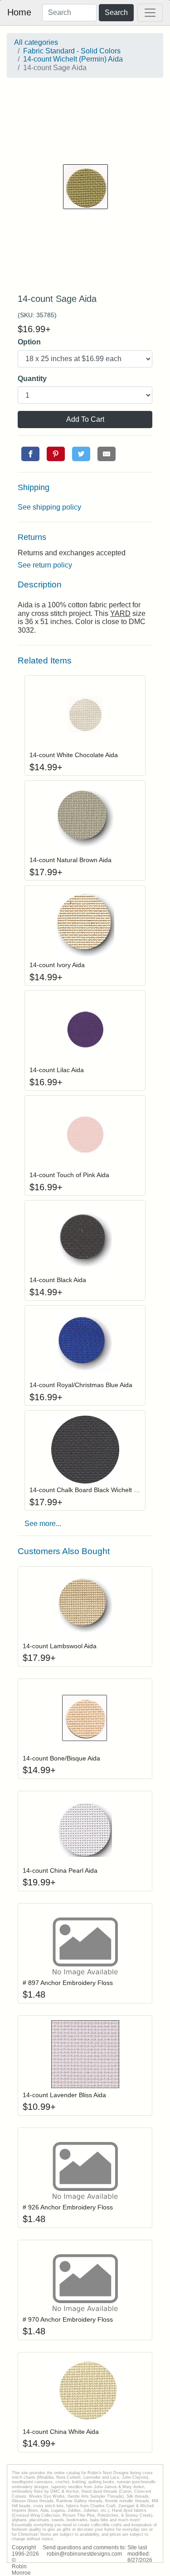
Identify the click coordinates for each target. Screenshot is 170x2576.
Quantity (32, 379)
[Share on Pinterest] (56, 454)
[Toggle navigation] (150, 13)
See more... (43, 1524)
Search (116, 12)
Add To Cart (85, 419)
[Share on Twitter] (81, 454)
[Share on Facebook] (30, 454)
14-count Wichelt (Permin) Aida (73, 59)
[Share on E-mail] (107, 454)
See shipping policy (49, 507)
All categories (36, 42)
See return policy (45, 565)
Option (29, 342)
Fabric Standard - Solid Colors (72, 51)
